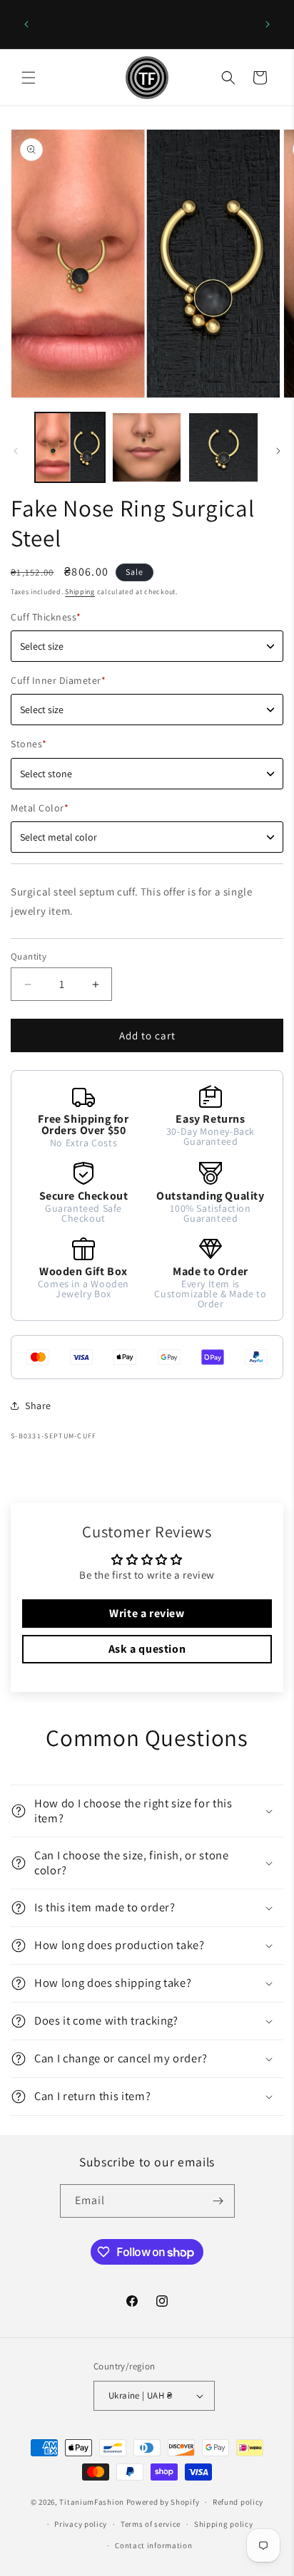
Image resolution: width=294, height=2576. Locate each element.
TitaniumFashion (92, 2502)
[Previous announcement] (26, 24)
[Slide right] (278, 451)
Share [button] (38, 1406)
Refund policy (238, 2502)
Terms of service (151, 2524)
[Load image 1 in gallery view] (70, 447)
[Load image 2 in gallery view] (147, 447)
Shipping (80, 592)
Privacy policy (81, 2524)
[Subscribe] (218, 2201)
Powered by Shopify (163, 2502)
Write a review (147, 1613)
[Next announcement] (268, 24)
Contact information (153, 2545)
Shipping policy (224, 2524)
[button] (29, 78)
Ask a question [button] (147, 1649)
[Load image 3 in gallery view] (223, 447)
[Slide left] (16, 451)
